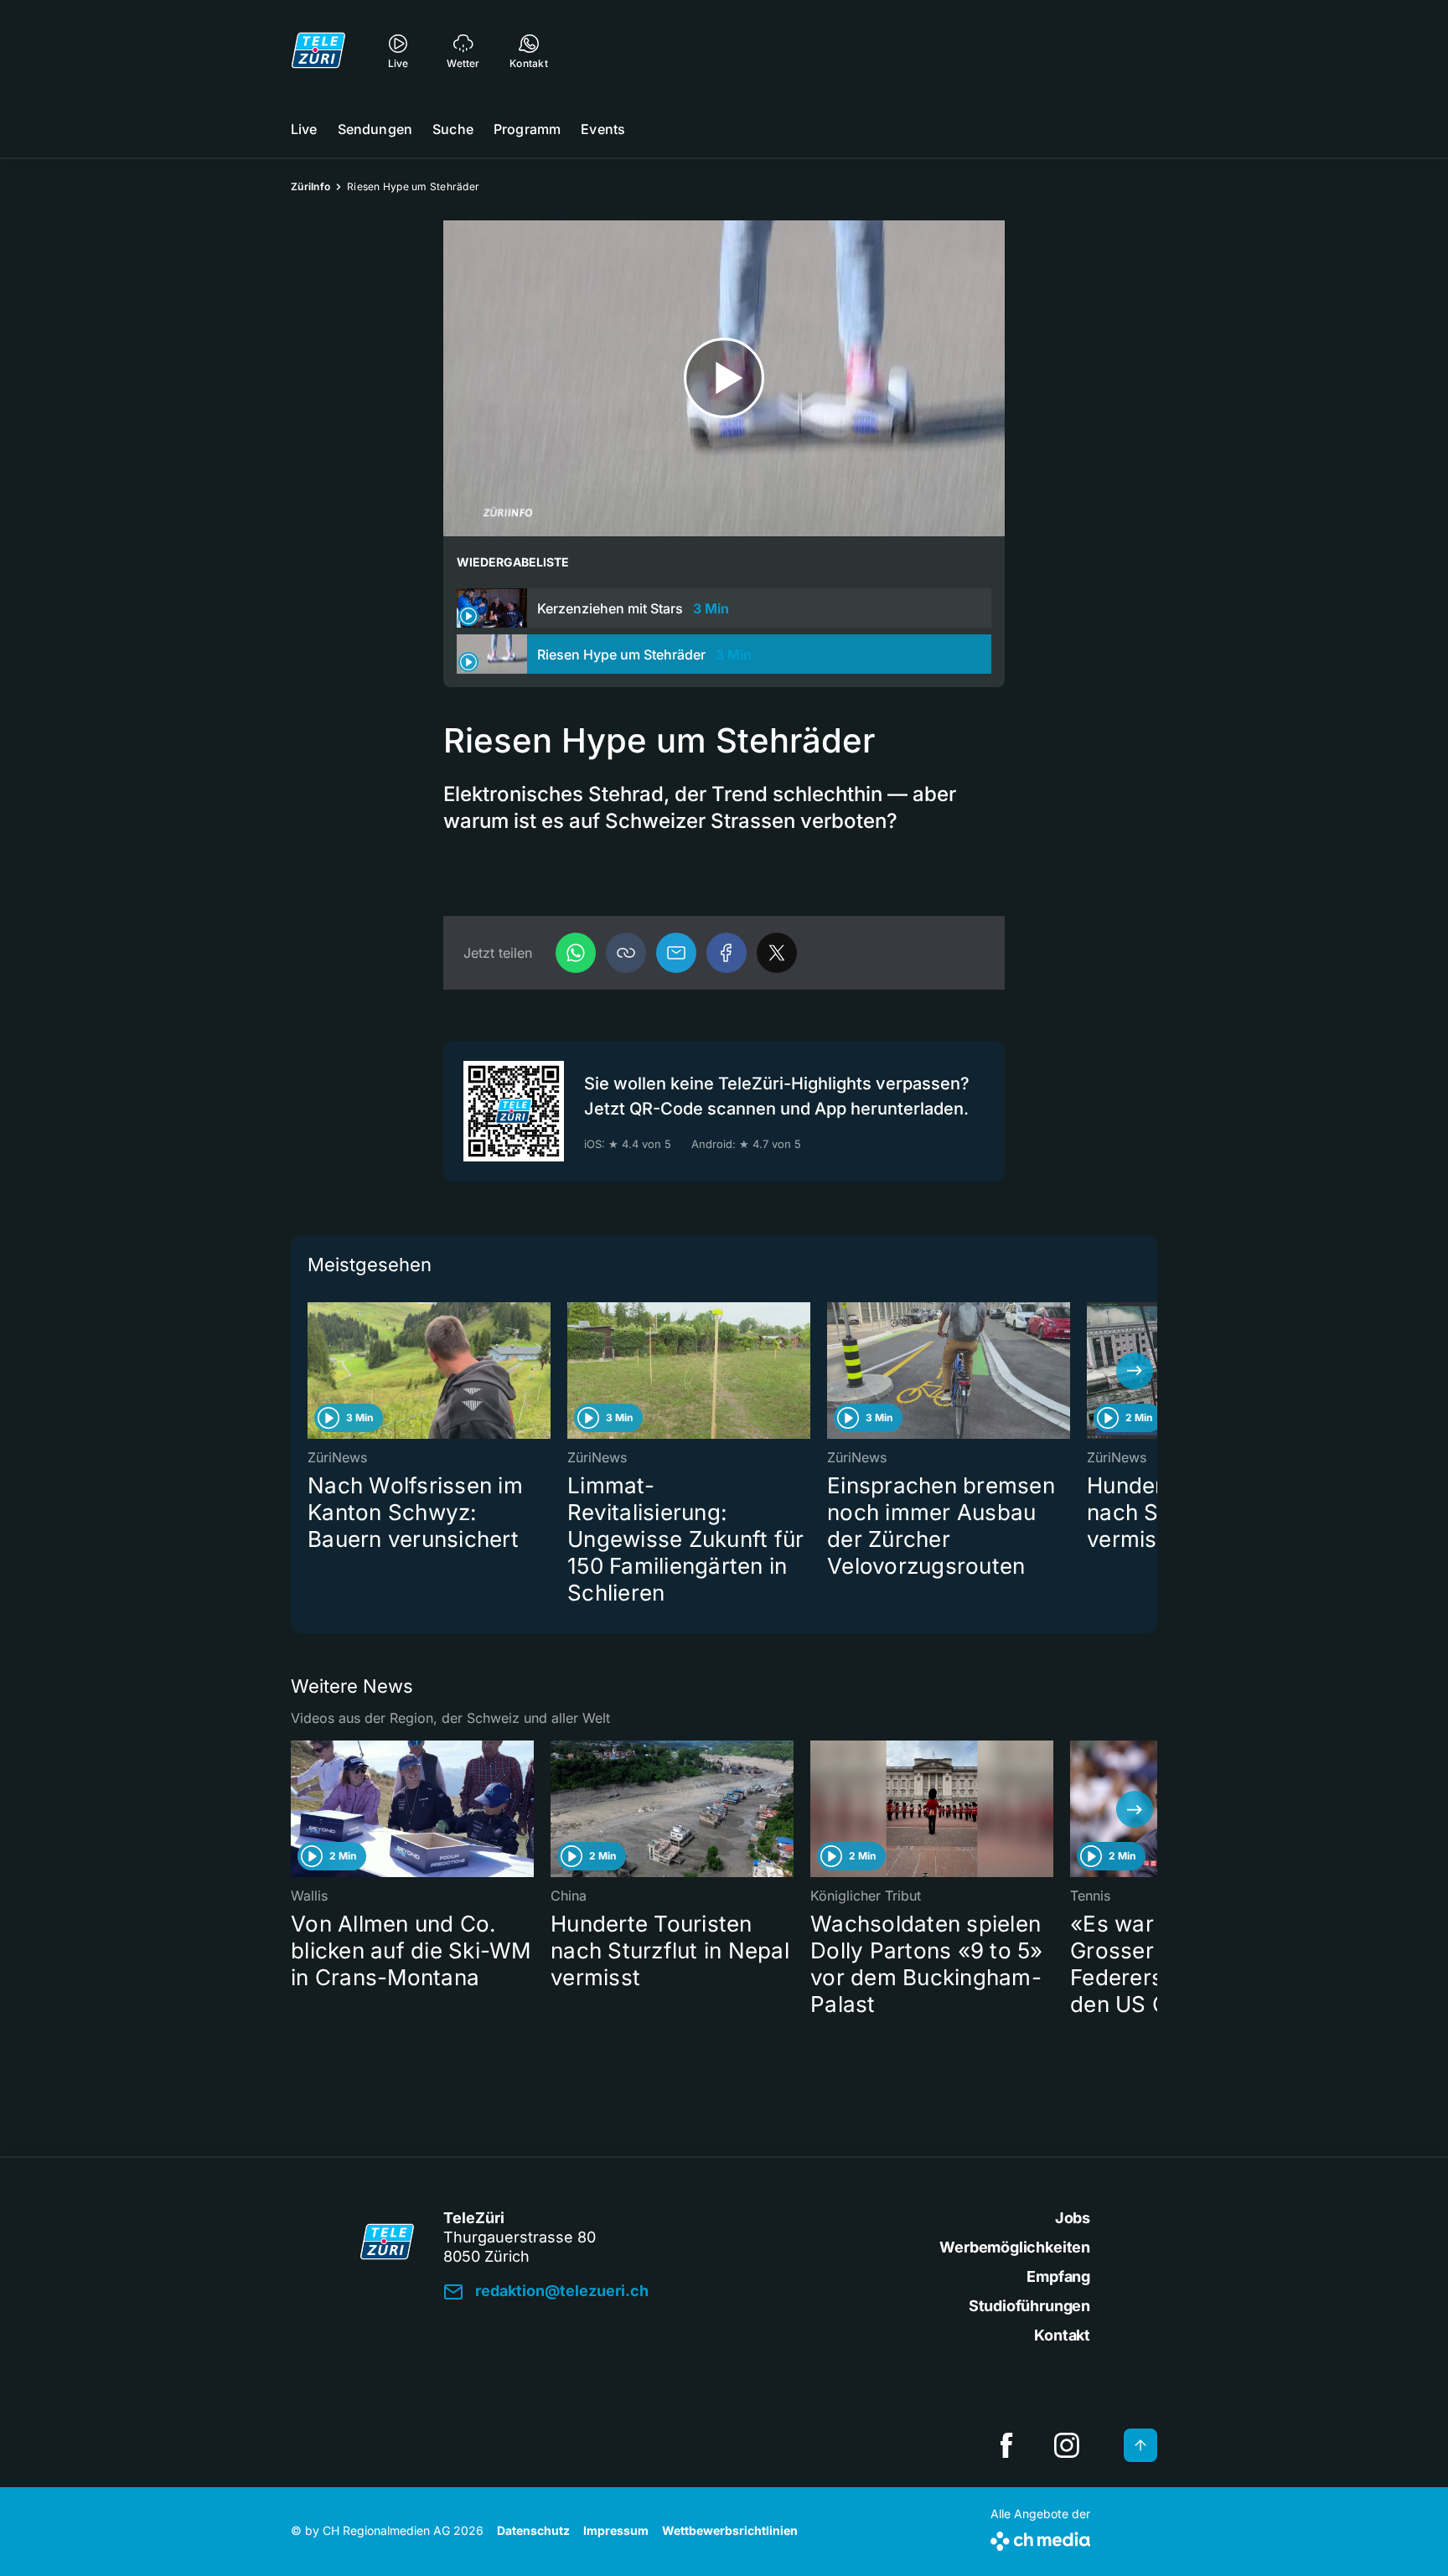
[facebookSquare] (1006, 2445)
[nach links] (313, 1371)
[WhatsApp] (576, 953)
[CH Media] (1040, 2538)
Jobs (1073, 2218)
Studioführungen (1029, 2306)
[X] (777, 953)
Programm (527, 129)
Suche (453, 129)
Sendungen (375, 129)
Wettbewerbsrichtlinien (730, 2530)
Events (603, 129)
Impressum (616, 2530)
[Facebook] (727, 953)
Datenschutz (533, 2530)
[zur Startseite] (318, 50)
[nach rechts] (1135, 1371)
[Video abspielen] (724, 378)
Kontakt (1062, 2335)
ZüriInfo (310, 186)
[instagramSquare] (1067, 2445)
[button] (626, 953)
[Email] (676, 953)
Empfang (1058, 2276)
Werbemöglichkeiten (1015, 2247)
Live (304, 129)
